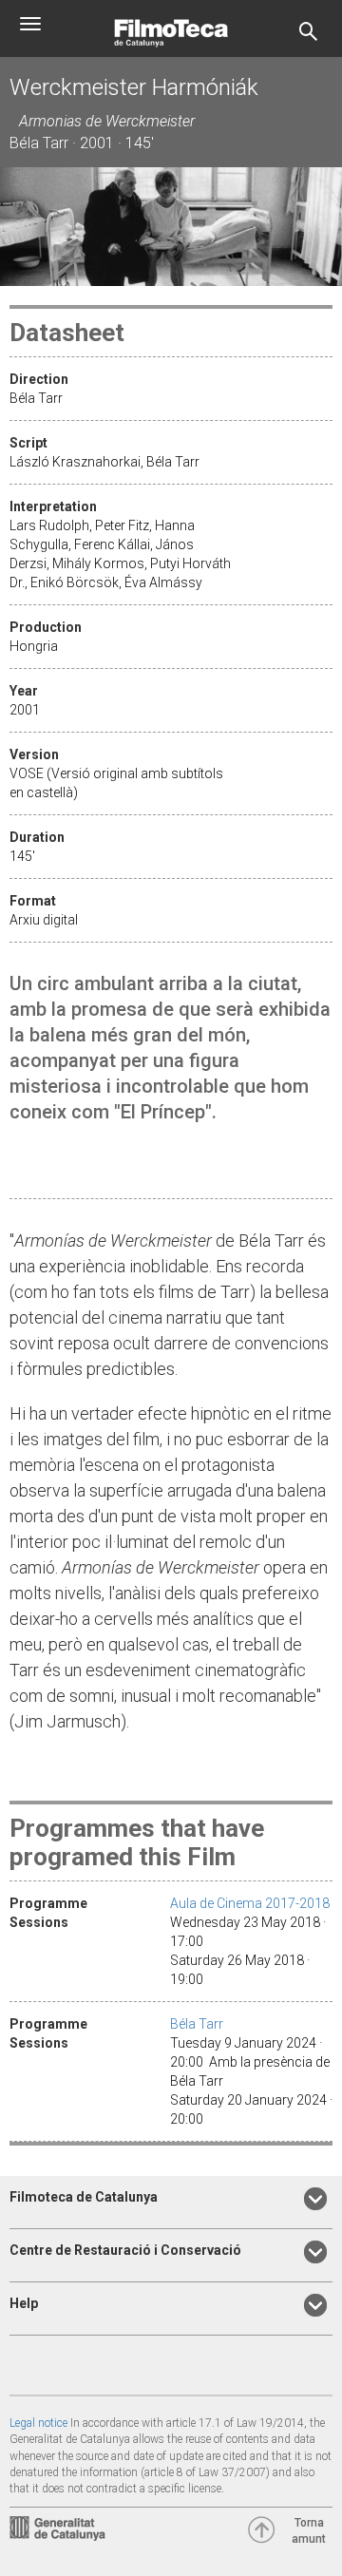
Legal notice (38, 2423)
